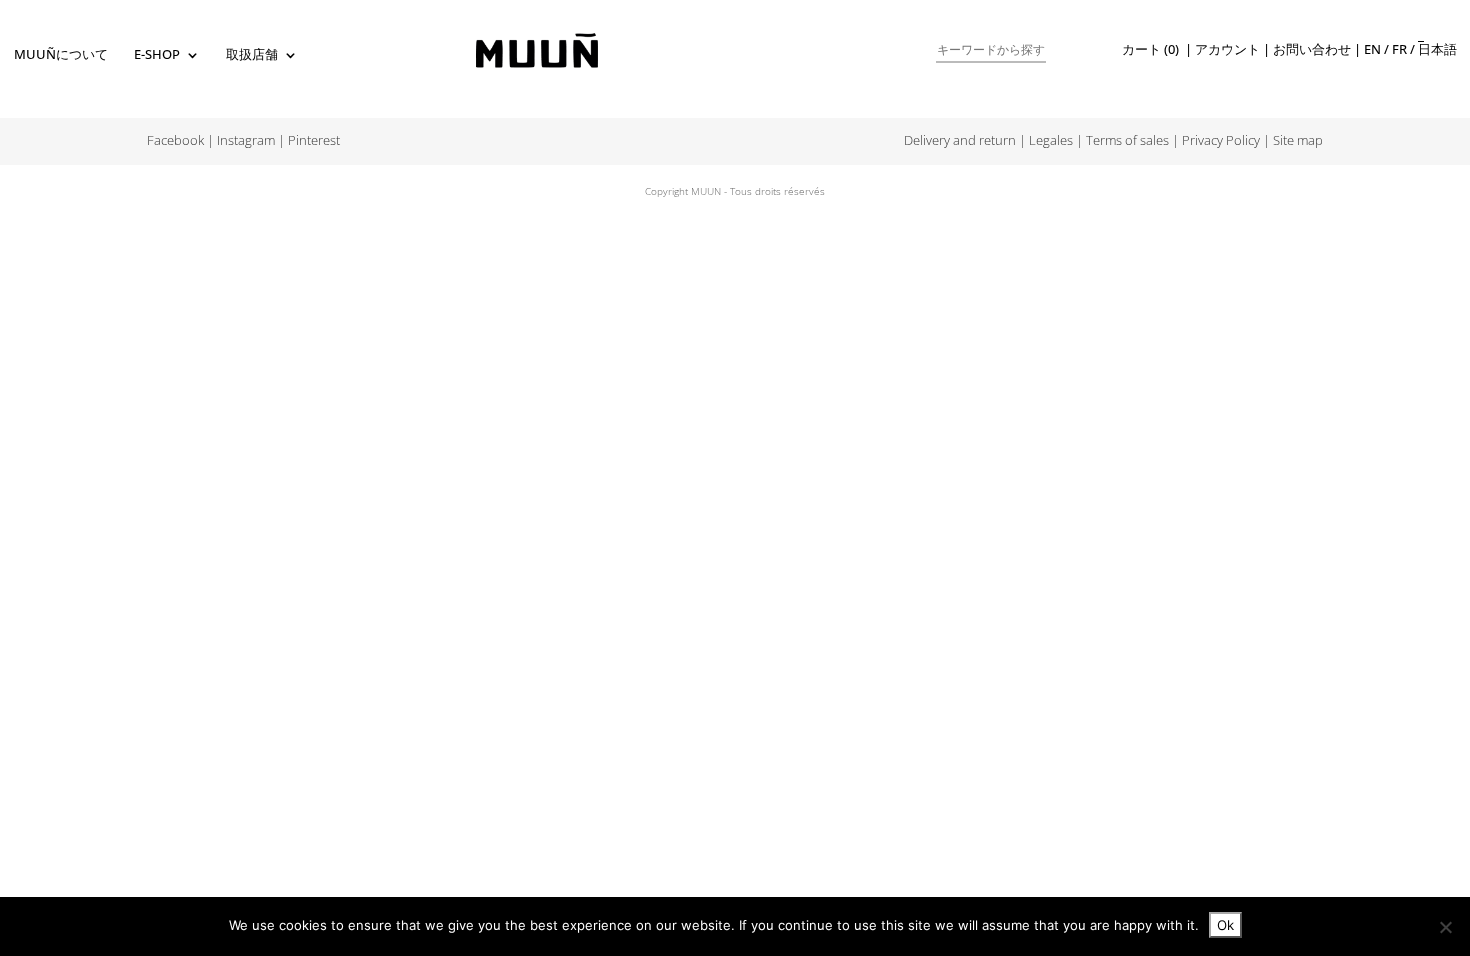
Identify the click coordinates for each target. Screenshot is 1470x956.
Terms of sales (1127, 140)
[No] (1445, 927)
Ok (1225, 925)
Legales (1051, 140)
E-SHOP (157, 55)
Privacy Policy (1221, 140)
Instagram (246, 140)
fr (1399, 49)
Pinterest (314, 140)
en (1372, 49)
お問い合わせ (1312, 49)
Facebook (175, 140)
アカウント (1227, 49)
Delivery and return (960, 140)
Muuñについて (61, 55)
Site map (1298, 140)
